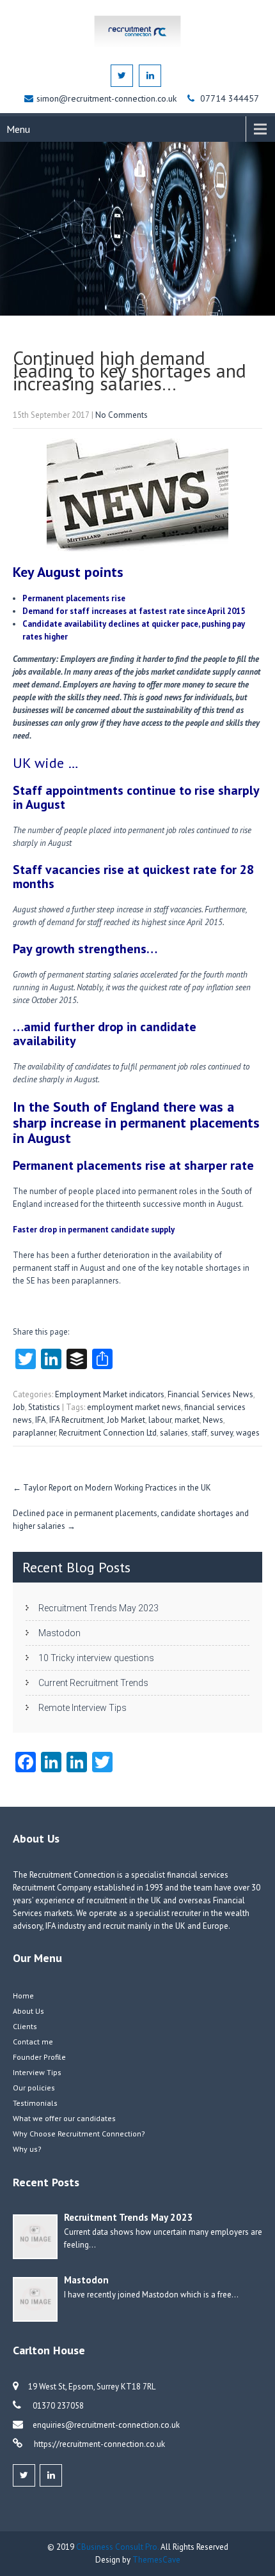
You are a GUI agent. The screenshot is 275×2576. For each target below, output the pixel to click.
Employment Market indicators (110, 1394)
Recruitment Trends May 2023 (98, 1608)
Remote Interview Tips (82, 1708)
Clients (25, 2026)
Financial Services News (210, 1394)
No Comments (122, 415)
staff (199, 1433)
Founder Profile (39, 2057)
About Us (28, 2011)
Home (23, 1996)
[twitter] (122, 76)
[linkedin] (150, 76)
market (187, 1420)
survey (222, 1433)
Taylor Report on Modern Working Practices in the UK (112, 1488)
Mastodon (59, 1633)
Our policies (34, 2088)
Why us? (27, 2149)
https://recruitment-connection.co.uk (98, 2444)
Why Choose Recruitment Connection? (79, 2134)
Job (19, 1407)
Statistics (44, 1407)
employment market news (134, 1407)
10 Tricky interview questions (96, 1658)
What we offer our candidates (64, 2118)
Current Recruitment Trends (93, 1683)
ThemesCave (156, 2560)
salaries (174, 1433)
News (213, 1420)
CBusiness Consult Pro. (118, 2547)
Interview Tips (37, 2072)
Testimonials (35, 2103)
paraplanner (34, 1433)
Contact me (33, 2042)
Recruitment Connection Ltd (108, 1433)
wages (248, 1433)
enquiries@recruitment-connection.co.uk (106, 2425)
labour (160, 1420)
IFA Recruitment (76, 1420)
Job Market (126, 1420)
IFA (41, 1420)
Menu (18, 129)
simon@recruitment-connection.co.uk (108, 98)
